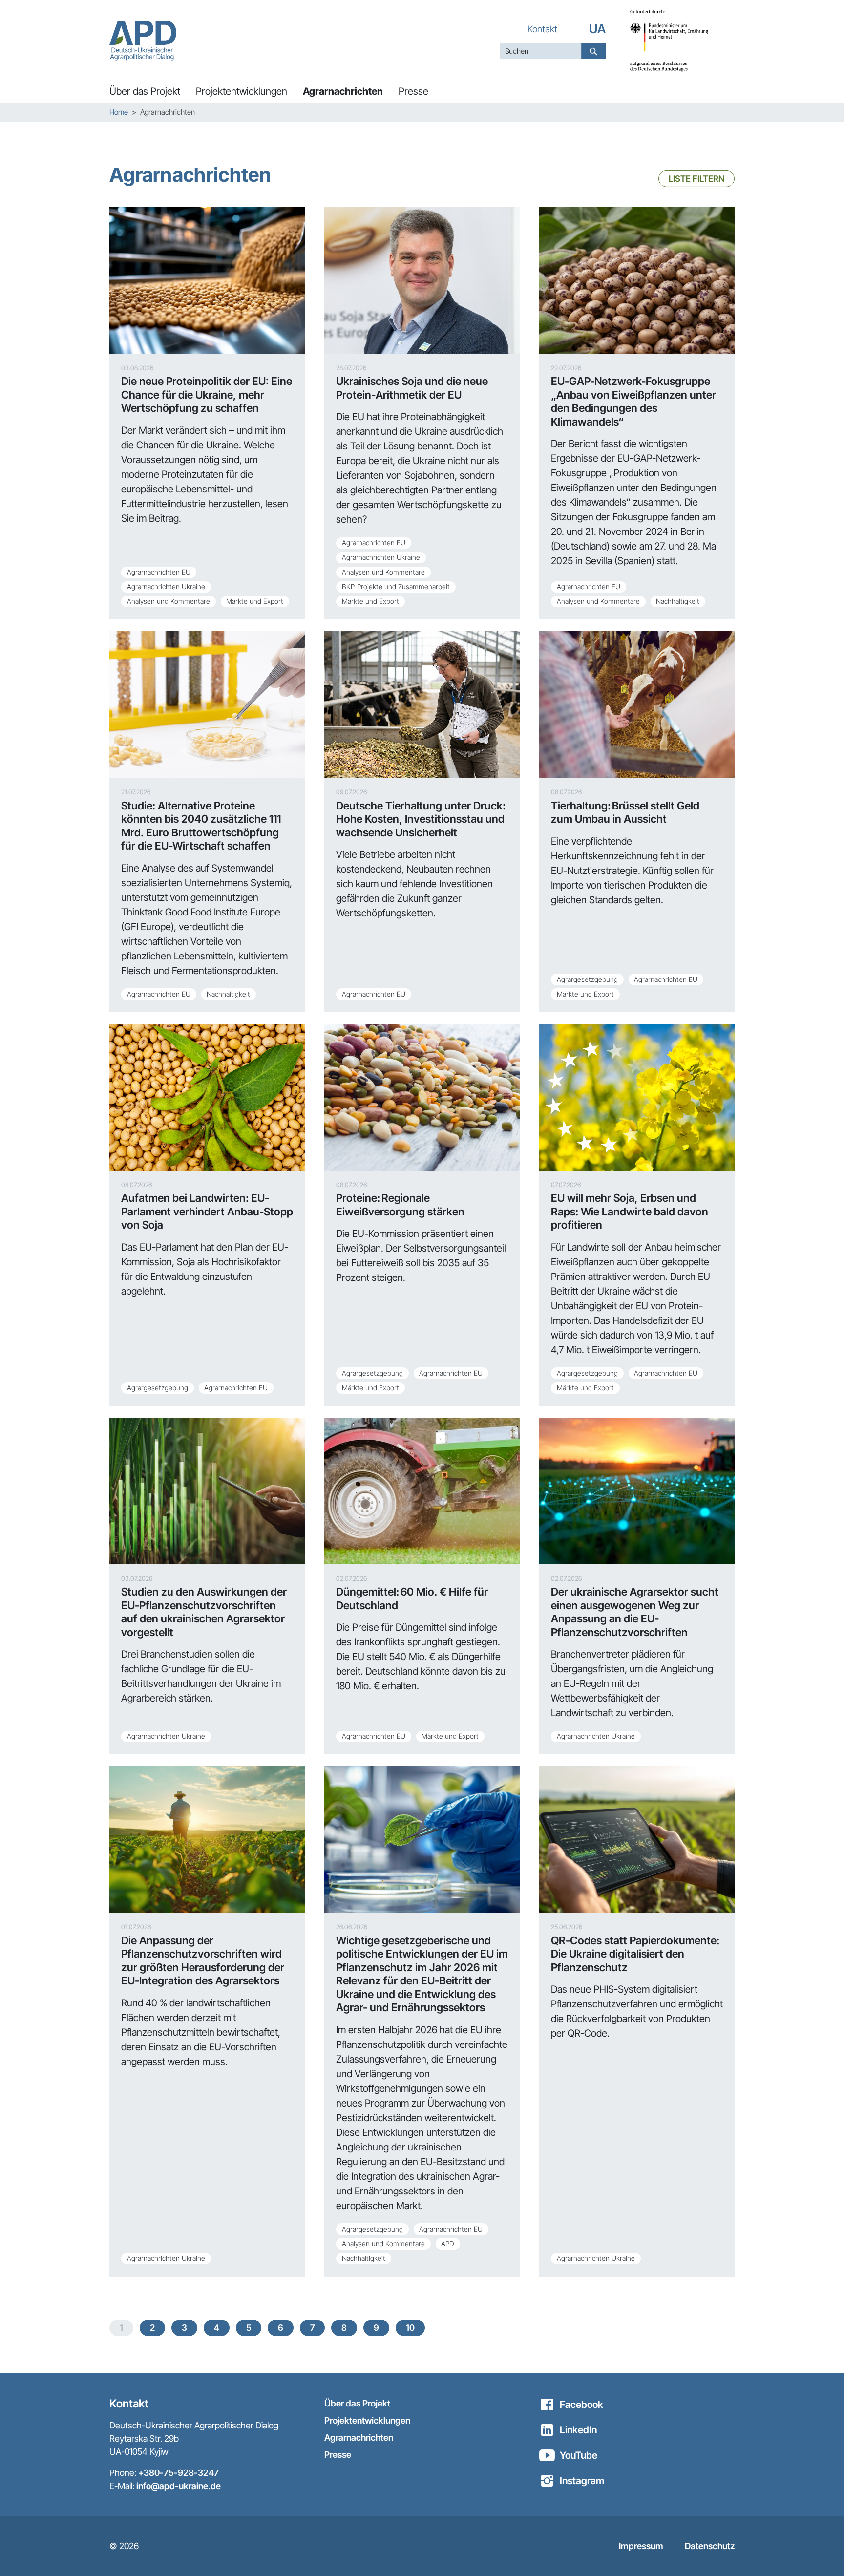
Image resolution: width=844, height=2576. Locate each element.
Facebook (581, 2405)
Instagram (582, 2481)
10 (410, 2328)
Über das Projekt (357, 2403)
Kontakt (542, 29)
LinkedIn (578, 2430)
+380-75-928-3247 (179, 2473)
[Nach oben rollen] (820, 2552)
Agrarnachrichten (359, 2438)
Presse (338, 2455)
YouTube (579, 2455)
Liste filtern (696, 179)
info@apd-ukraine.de (179, 2486)
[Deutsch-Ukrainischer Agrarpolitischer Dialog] (143, 40)
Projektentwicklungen (367, 2420)
